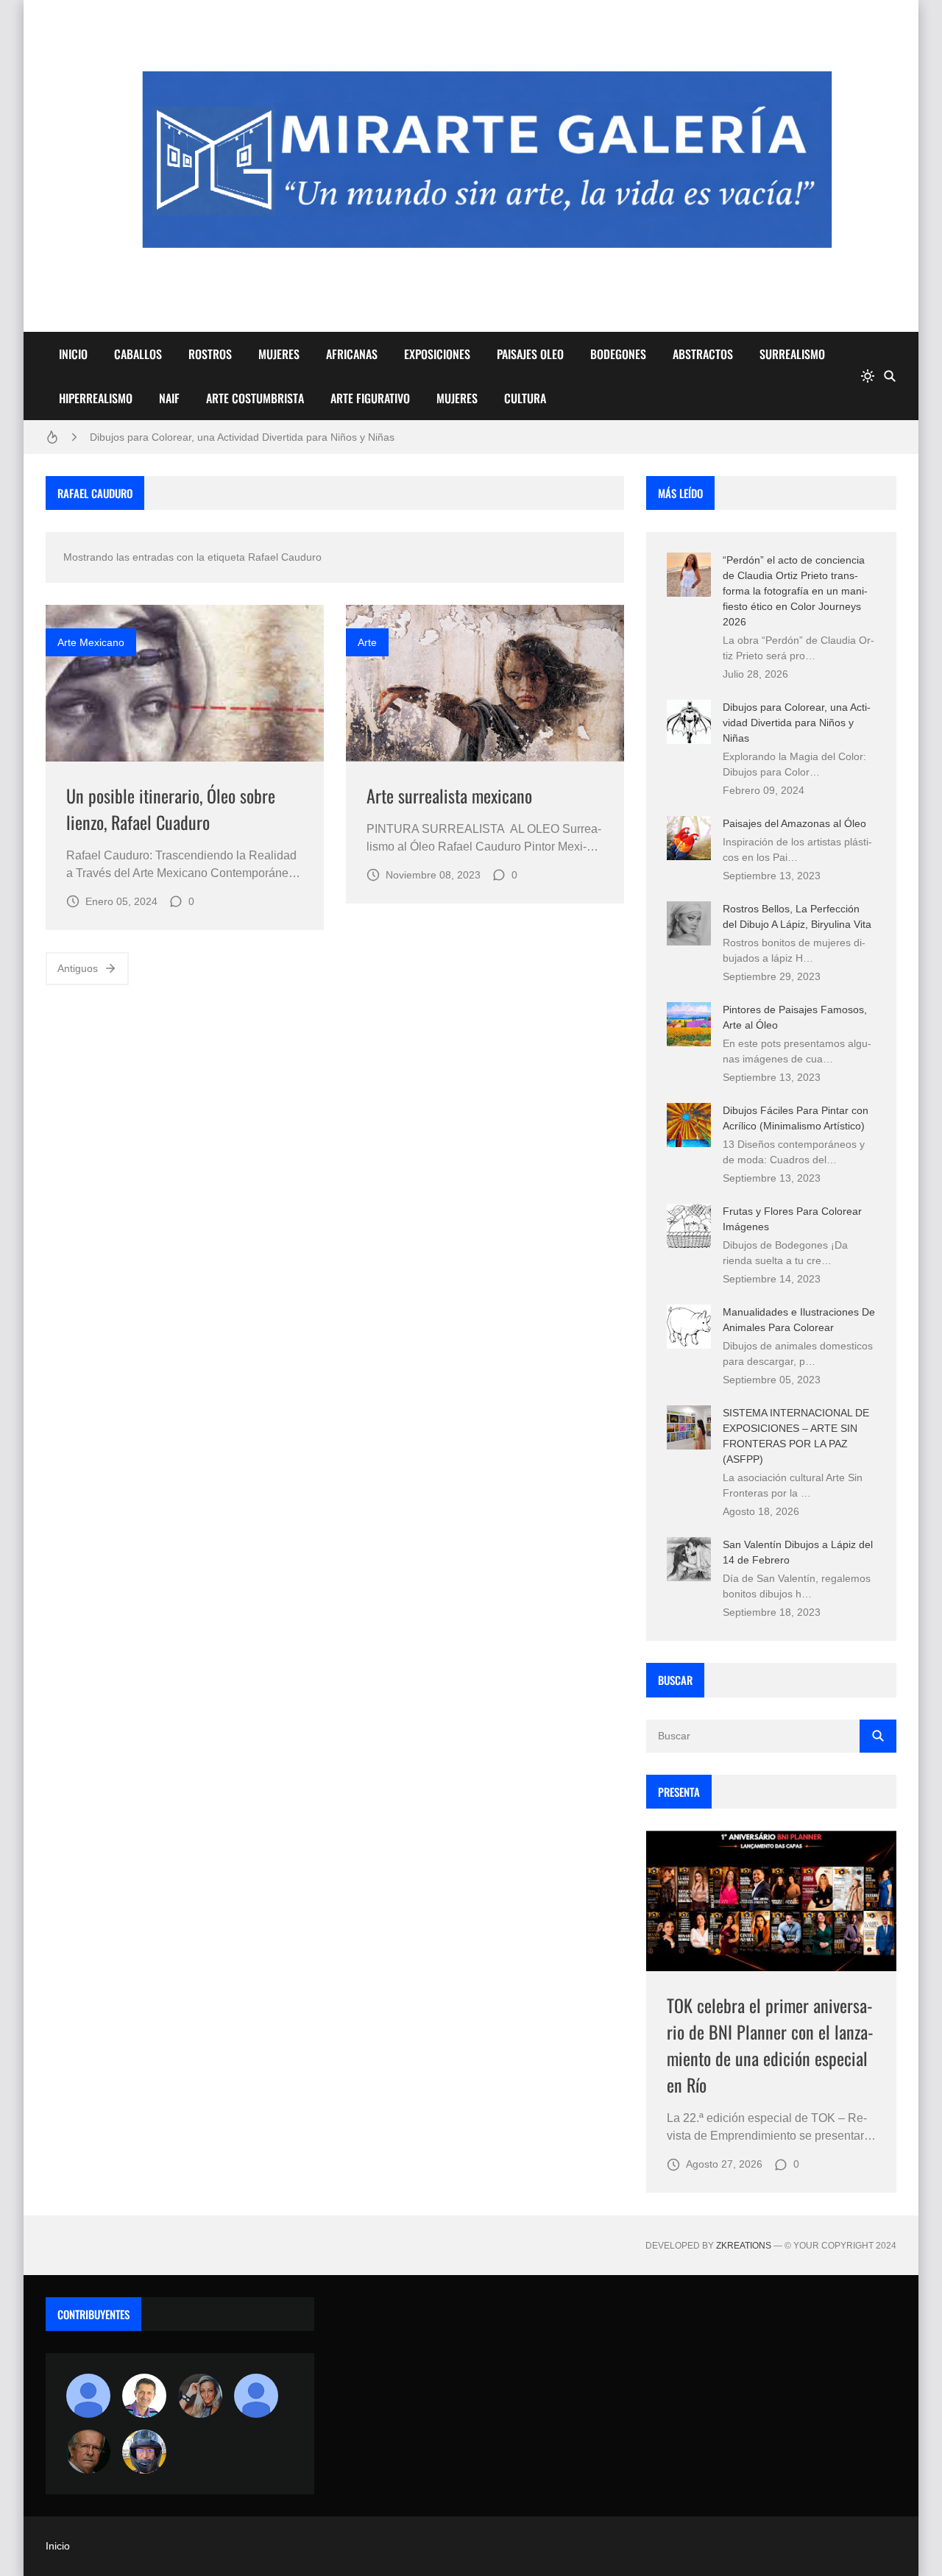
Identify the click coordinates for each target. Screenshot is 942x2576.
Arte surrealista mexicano (449, 795)
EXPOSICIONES (437, 354)
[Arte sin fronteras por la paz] (144, 2396)
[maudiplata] (144, 2452)
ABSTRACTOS (703, 354)
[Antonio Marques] (88, 2396)
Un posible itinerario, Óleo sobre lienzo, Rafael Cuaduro (171, 809)
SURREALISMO (792, 354)
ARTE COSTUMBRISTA (255, 398)
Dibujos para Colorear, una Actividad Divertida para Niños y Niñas (242, 437)
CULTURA (525, 398)
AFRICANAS (352, 354)
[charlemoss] (88, 2452)
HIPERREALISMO (96, 398)
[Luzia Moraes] (200, 2396)
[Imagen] (185, 683)
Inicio (58, 2546)
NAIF (169, 398)
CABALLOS (138, 354)
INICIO (73, 354)
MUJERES (279, 354)
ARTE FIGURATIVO (370, 398)
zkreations (744, 2246)
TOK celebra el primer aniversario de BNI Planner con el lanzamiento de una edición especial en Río (770, 2045)
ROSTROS (210, 354)
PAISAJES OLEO (530, 354)
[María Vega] (256, 2396)
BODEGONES (618, 354)
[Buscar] (890, 376)
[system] (868, 376)
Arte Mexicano (91, 642)
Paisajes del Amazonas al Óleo (794, 823)
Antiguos (78, 968)
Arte (367, 642)
